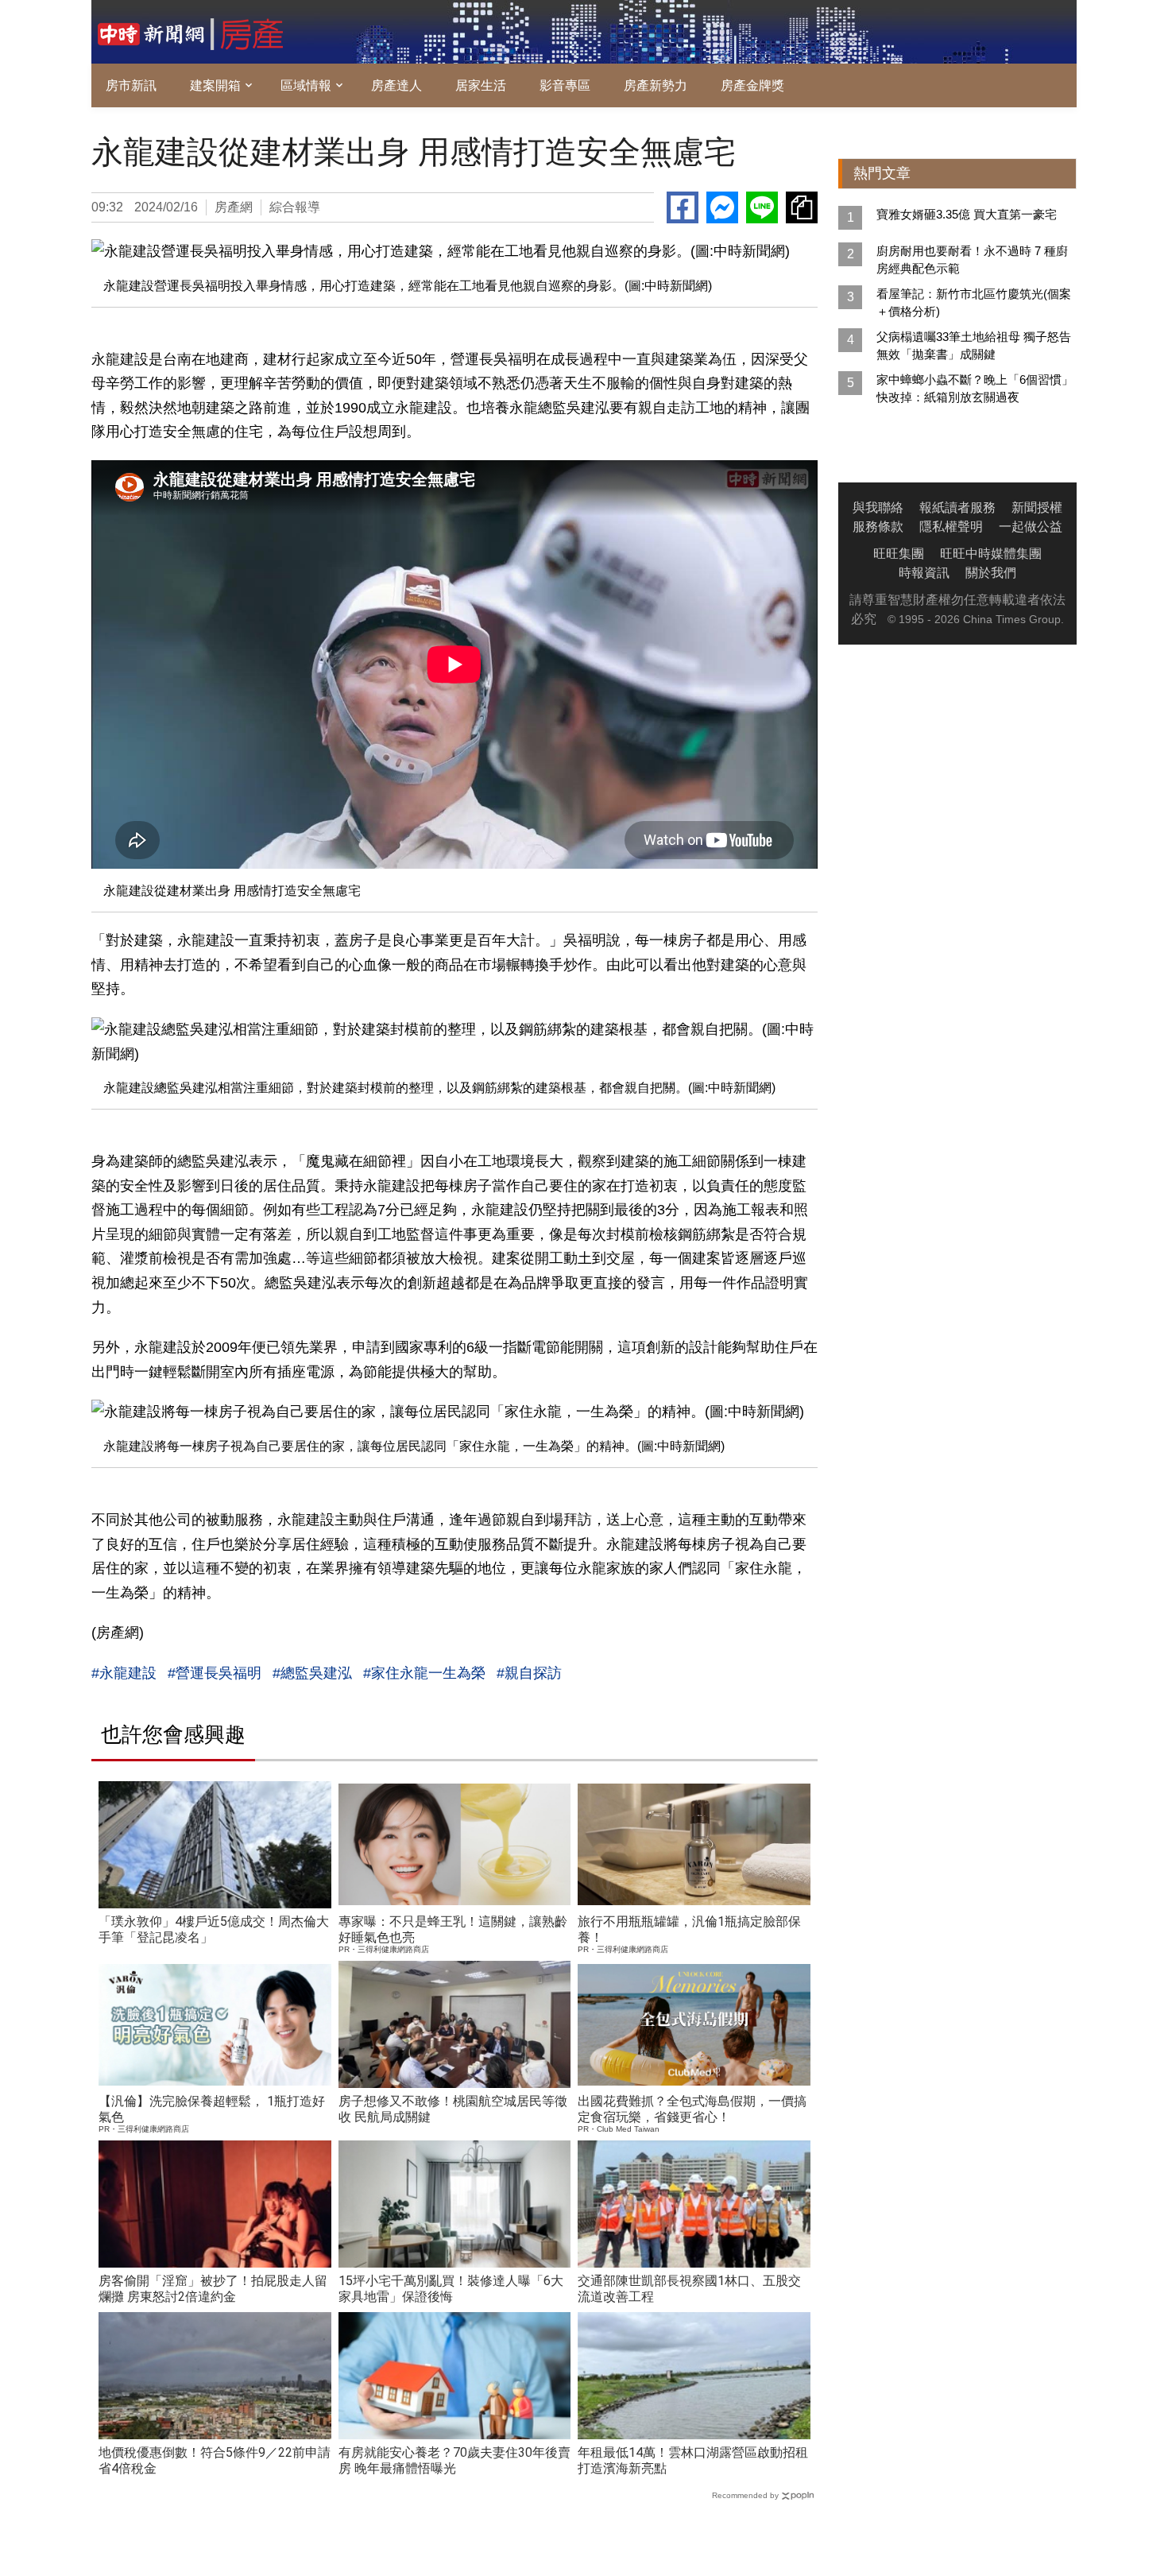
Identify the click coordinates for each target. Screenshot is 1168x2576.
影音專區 (565, 85)
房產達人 (396, 85)
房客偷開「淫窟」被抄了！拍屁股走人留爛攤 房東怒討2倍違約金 (213, 2289)
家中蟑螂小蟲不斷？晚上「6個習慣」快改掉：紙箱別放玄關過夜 (975, 388)
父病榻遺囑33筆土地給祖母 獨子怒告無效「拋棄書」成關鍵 (974, 345)
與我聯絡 (878, 507)
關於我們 (991, 573)
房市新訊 (131, 85)
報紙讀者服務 (957, 507)
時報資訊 (924, 573)
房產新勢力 (656, 85)
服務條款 (878, 527)
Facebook (683, 207)
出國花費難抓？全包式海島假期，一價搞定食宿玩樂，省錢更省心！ (692, 2109)
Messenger (722, 207)
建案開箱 (215, 85)
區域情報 (306, 85)
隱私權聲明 (951, 527)
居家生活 (481, 85)
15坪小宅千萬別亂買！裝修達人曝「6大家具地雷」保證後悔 (451, 2289)
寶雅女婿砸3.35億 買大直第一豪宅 (967, 214)
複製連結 (802, 207)
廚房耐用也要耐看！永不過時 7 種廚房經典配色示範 (972, 260)
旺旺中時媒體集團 (991, 554)
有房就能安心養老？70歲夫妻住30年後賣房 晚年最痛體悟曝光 (454, 2460)
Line (762, 207)
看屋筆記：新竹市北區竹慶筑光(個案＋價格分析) (974, 302)
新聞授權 (1037, 507)
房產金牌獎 (752, 85)
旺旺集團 (899, 554)
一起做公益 (1031, 527)
